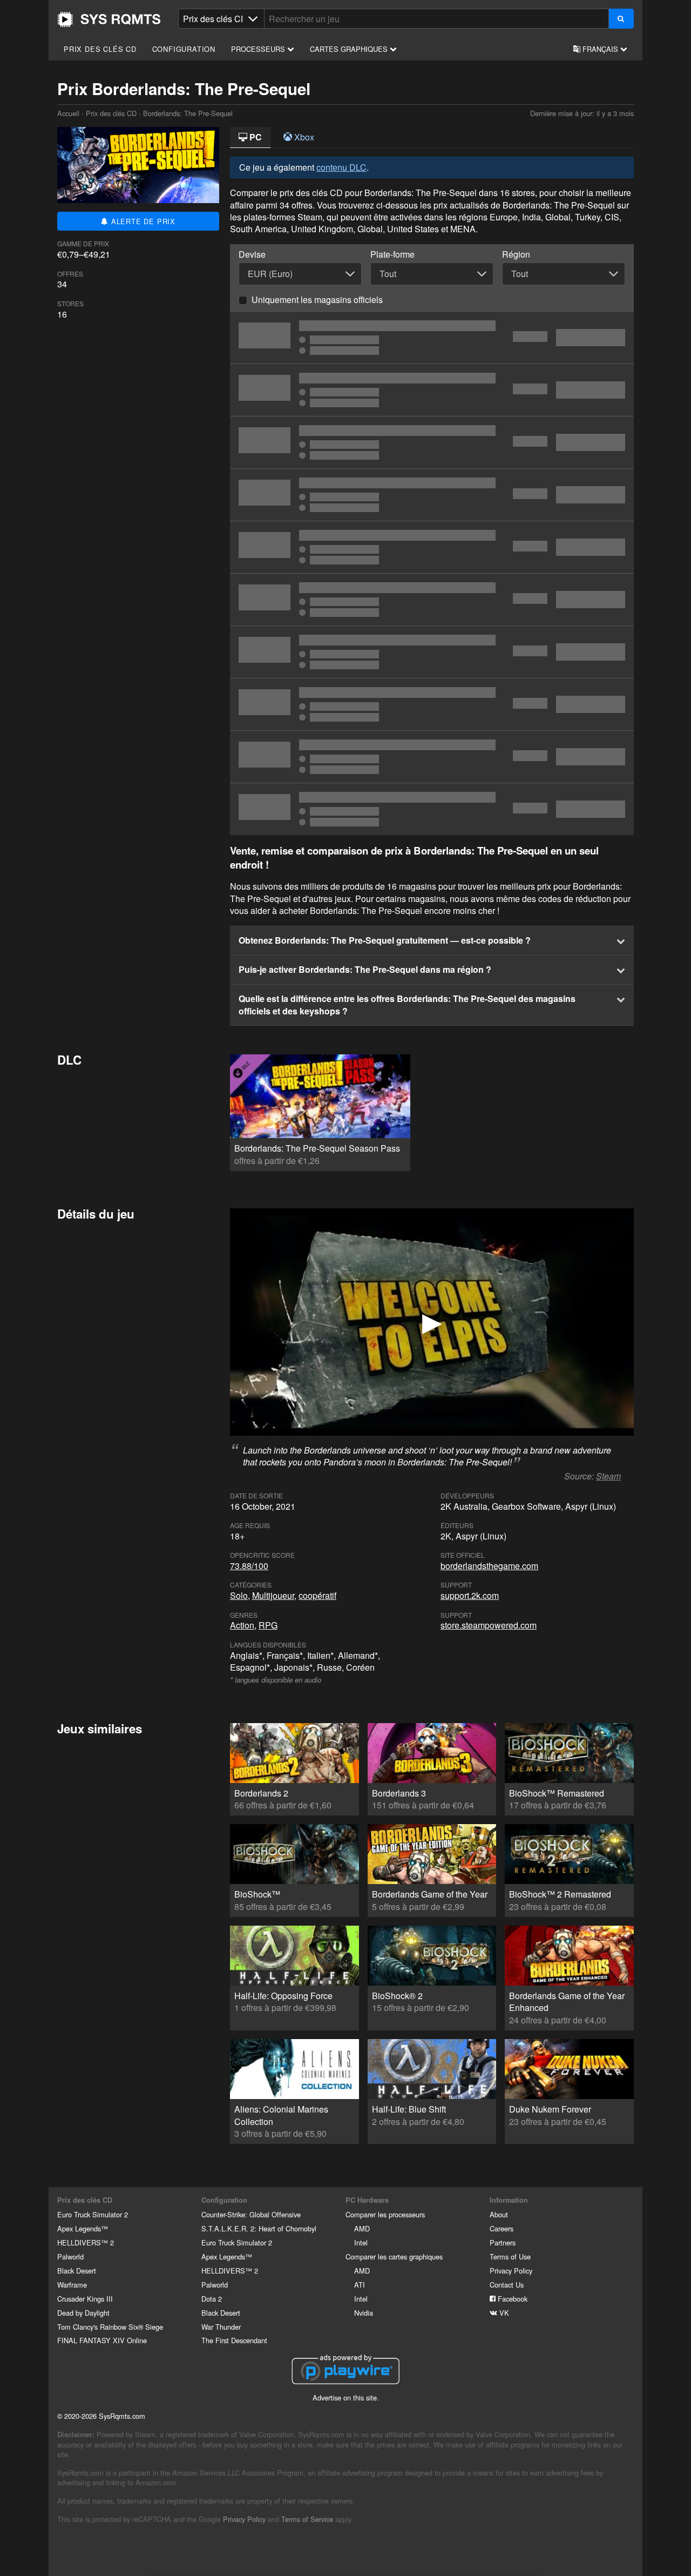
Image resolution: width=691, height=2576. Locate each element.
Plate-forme (392, 254)
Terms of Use (510, 2256)
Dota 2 (212, 2299)
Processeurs (259, 49)
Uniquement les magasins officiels (317, 300)
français (600, 49)
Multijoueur (273, 1595)
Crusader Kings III (85, 2299)
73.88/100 (249, 1566)
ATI (360, 2285)
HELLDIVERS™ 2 (86, 2242)
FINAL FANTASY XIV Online (102, 2340)
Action (242, 1625)
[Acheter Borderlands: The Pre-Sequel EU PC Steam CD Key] (432, 338)
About (499, 2214)
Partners (503, 2242)
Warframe (72, 2285)
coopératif (317, 1595)
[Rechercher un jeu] (621, 19)
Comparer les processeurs (385, 2214)
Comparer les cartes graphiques (394, 2256)
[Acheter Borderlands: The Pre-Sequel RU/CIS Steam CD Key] (432, 757)
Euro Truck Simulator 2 (93, 2214)
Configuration (184, 49)
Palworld (70, 2256)
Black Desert (77, 2271)
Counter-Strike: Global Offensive (251, 2214)
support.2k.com (470, 1595)
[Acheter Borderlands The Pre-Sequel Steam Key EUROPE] (432, 704)
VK (503, 2313)
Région (516, 254)
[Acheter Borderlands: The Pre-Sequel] (432, 547)
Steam (608, 1476)
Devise (252, 254)
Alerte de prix (142, 221)
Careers (502, 2228)
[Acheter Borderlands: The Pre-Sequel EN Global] (432, 809)
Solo (239, 1595)
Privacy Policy (511, 2271)
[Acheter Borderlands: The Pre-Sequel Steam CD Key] (432, 600)
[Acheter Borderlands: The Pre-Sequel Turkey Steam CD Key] (432, 652)
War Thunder (221, 2327)
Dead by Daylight (83, 2313)
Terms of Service (307, 2519)
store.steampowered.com (489, 1625)
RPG (268, 1625)
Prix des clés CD (100, 49)
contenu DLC (341, 167)
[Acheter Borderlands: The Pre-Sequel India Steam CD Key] (432, 442)
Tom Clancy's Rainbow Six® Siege (110, 2327)
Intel (361, 2242)
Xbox (303, 137)
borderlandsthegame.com (489, 1566)
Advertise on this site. (346, 2397)
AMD (362, 2228)
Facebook (512, 2299)
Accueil (109, 19)
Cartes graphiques (350, 49)
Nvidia (364, 2313)
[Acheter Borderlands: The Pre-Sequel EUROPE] (432, 390)
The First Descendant (234, 2340)
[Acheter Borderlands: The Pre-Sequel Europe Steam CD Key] (432, 495)
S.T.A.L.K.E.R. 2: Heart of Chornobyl (259, 2228)
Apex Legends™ (83, 2228)
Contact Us (507, 2285)
